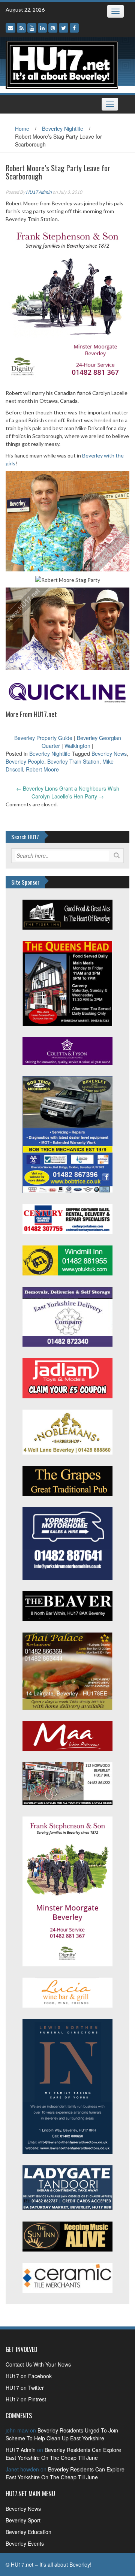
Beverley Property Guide (43, 738)
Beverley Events (25, 2543)
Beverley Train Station (73, 761)
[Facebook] (74, 28)
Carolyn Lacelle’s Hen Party (68, 796)
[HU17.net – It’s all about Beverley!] (62, 64)
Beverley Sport (23, 2520)
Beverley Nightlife (63, 129)
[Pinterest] (53, 28)
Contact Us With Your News (38, 2364)
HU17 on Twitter (25, 2388)
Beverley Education (28, 2532)
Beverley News (109, 754)
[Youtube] (32, 28)
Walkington (77, 746)
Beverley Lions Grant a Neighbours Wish (68, 788)
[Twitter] (64, 28)
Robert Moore (42, 769)
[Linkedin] (42, 28)
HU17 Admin (39, 192)
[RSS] (21, 28)
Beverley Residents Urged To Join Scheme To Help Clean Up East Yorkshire (62, 2434)
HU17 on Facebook (29, 2376)
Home (22, 129)
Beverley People (25, 761)
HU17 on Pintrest (26, 2399)
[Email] (10, 28)
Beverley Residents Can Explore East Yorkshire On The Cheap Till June (63, 2454)
